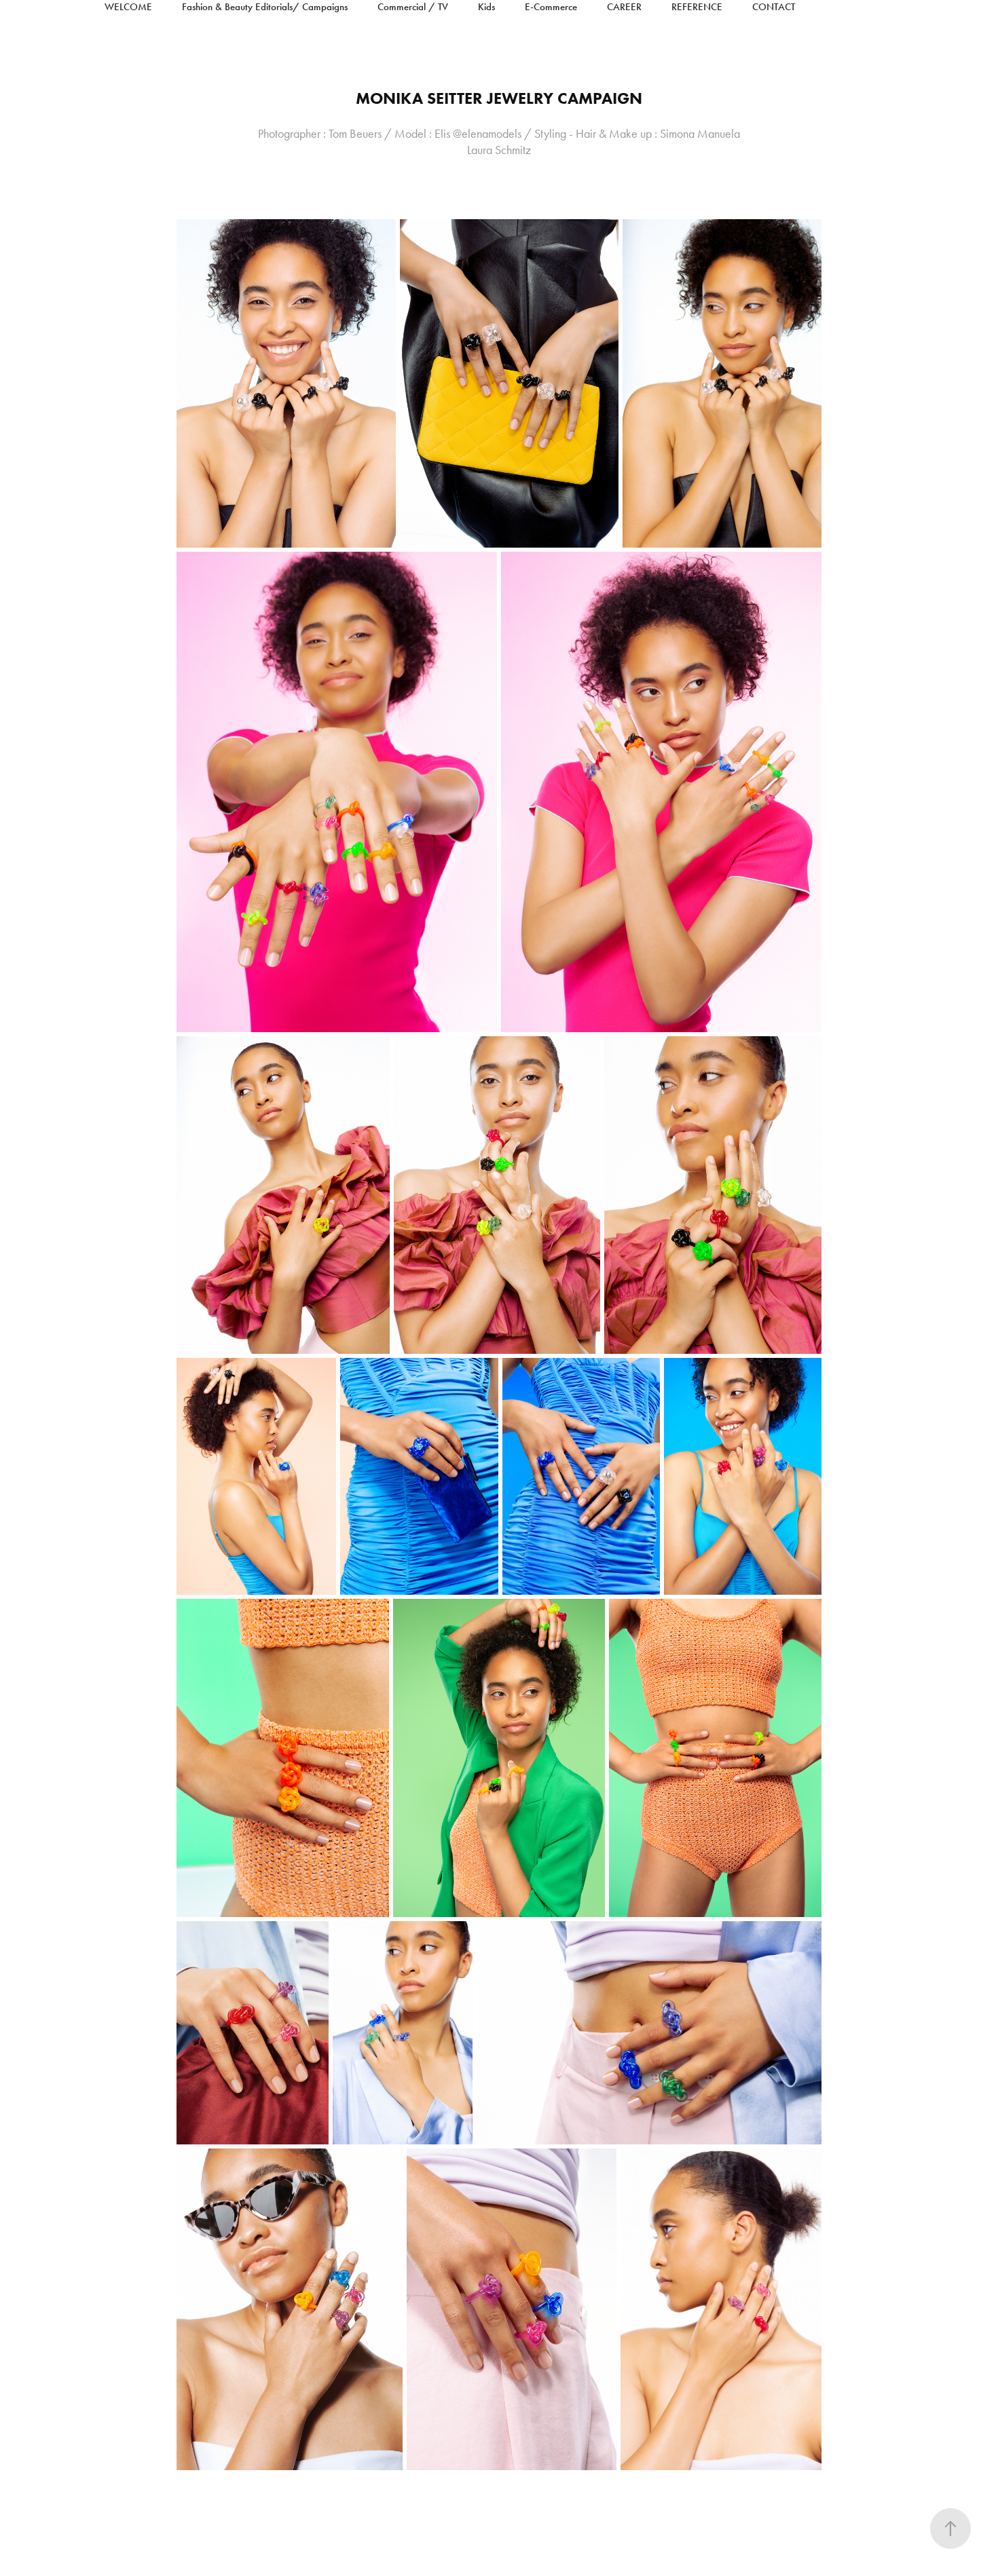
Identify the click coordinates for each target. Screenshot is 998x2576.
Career (624, 7)
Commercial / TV (413, 7)
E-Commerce (551, 7)
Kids (486, 7)
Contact (774, 7)
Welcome (128, 7)
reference (697, 7)
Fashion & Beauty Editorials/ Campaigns (265, 7)
